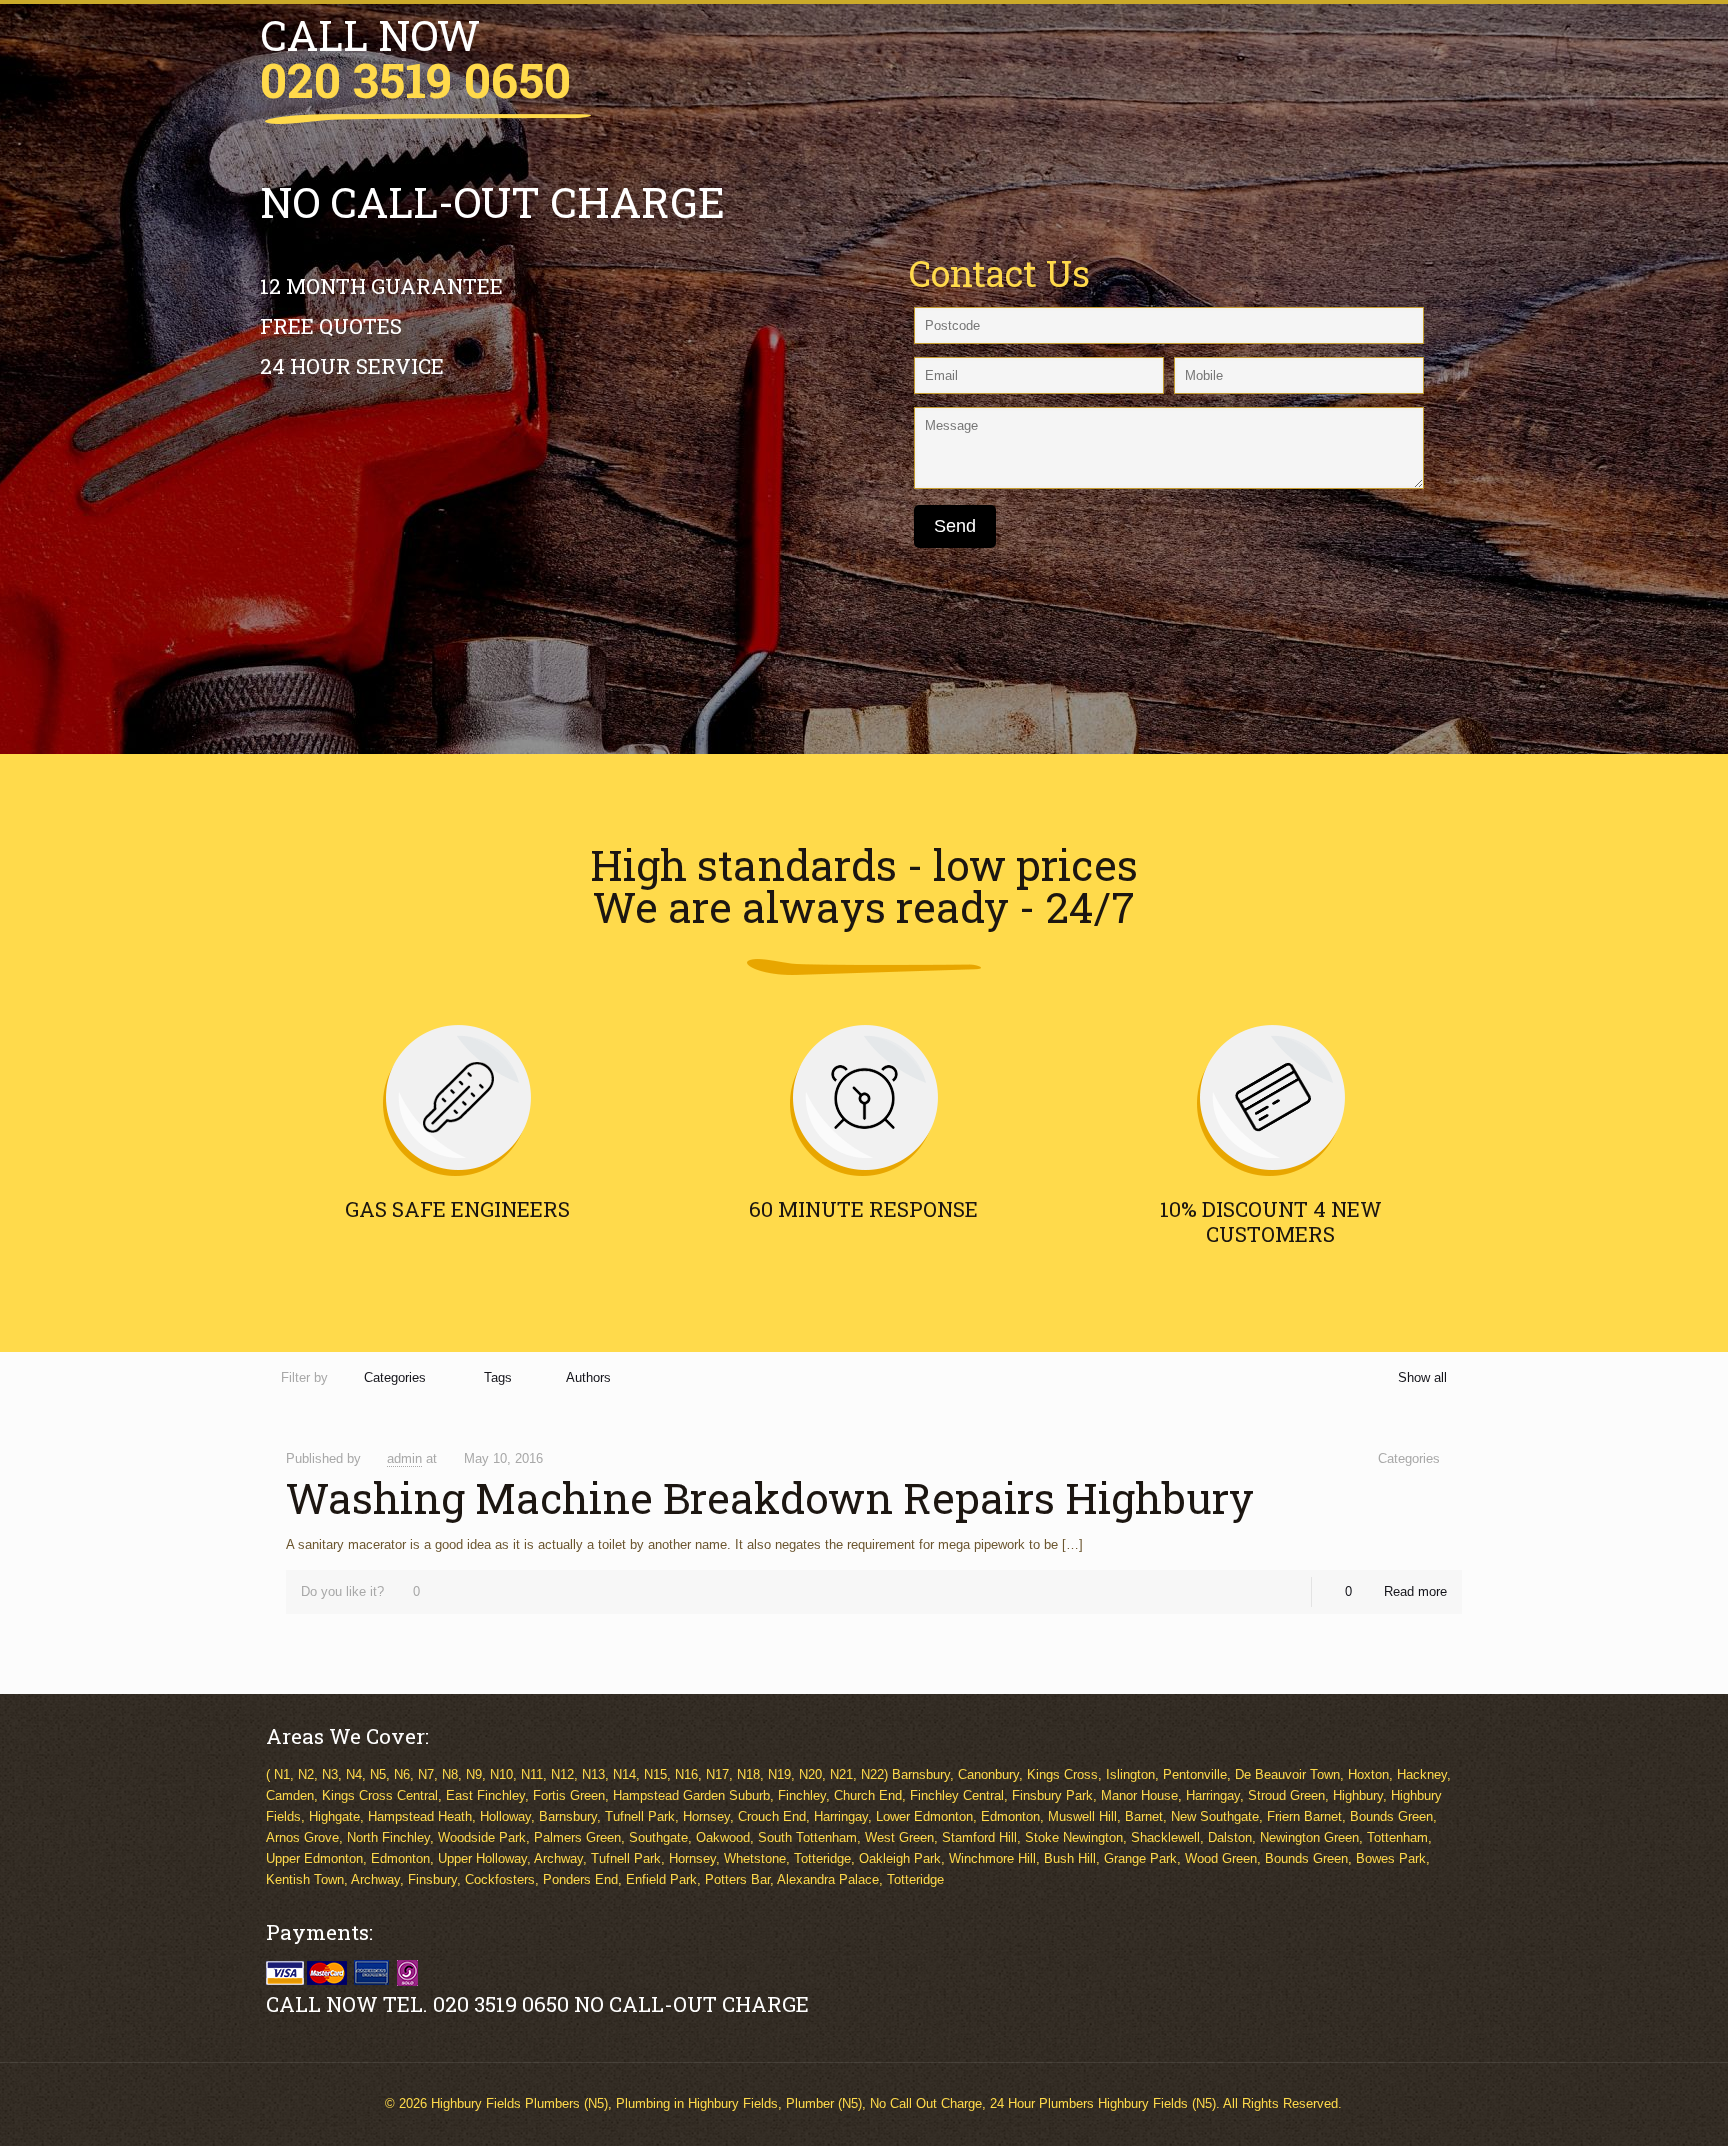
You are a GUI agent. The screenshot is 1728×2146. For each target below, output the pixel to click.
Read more (1415, 1591)
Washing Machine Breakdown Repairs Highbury (770, 1497)
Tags (498, 1377)
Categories (395, 1377)
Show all (1422, 1377)
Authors (588, 1377)
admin (404, 1458)
